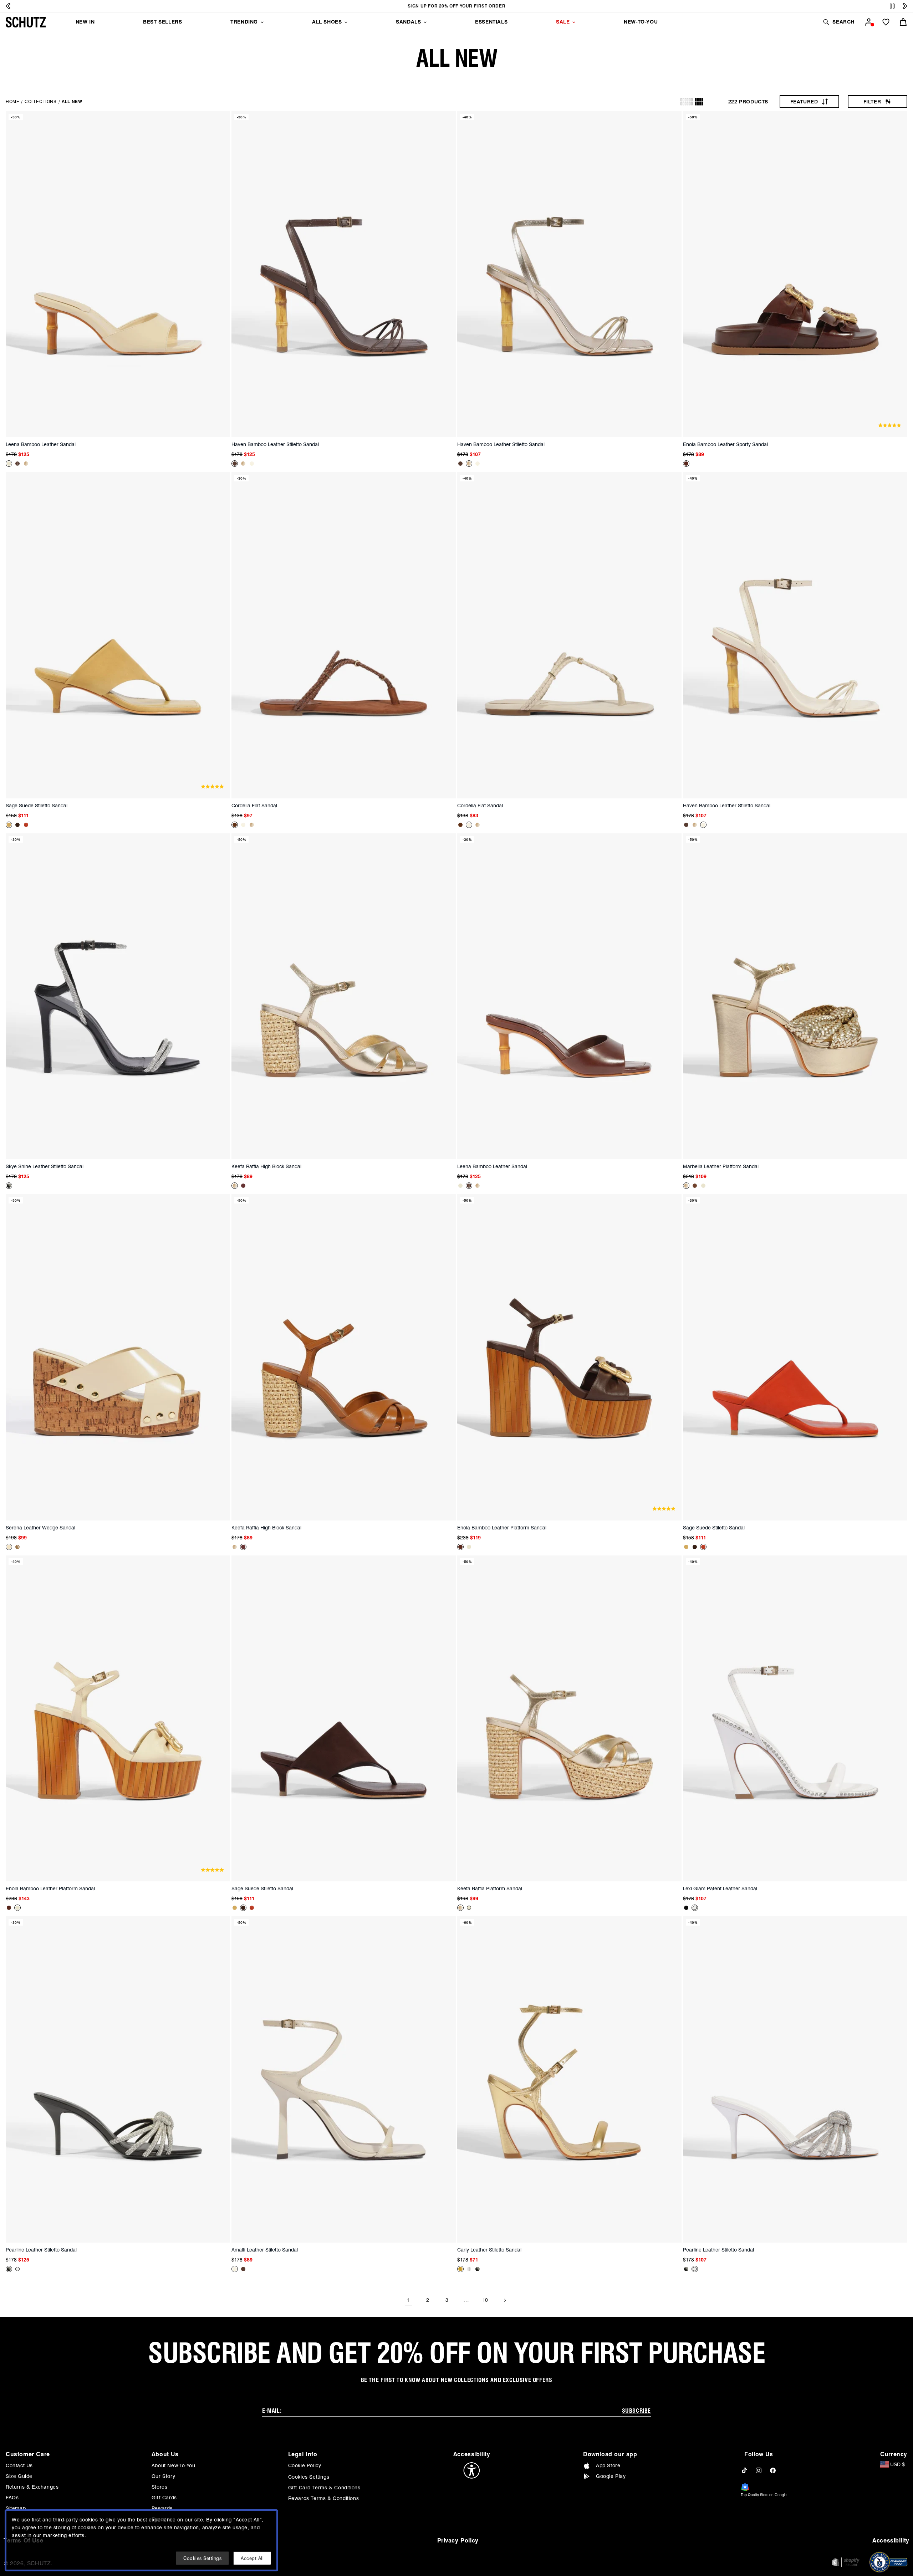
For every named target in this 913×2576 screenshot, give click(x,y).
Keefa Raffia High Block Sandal (266, 1166)
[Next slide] (905, 6)
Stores (160, 2487)
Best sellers (162, 22)
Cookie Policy (305, 2465)
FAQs (12, 2498)
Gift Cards (164, 2498)
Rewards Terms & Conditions (324, 2498)
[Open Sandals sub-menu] (425, 22)
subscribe (636, 2411)
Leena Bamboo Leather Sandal (41, 444)
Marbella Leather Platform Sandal (721, 1166)
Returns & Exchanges (32, 2487)
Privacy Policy (458, 2541)
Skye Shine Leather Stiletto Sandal (45, 1166)
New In (85, 22)
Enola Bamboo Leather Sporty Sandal (725, 444)
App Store (608, 2465)
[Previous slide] (8, 6)
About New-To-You (174, 2465)
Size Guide (19, 2476)
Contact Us (19, 2465)
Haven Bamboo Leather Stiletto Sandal (275, 444)
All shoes (327, 22)
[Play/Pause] (892, 6)
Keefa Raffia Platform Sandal (490, 1888)
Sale (563, 22)
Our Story (163, 2476)
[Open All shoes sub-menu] (346, 22)
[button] (838, 22)
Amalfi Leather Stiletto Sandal (265, 2250)
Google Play (611, 2476)
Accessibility (891, 2541)
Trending (244, 22)
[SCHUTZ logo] (26, 22)
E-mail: (272, 2411)
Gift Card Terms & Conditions (324, 2488)
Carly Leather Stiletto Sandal (489, 2250)
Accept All (252, 2558)
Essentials (491, 22)
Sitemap (16, 2508)
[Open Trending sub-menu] (262, 22)
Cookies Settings (309, 2477)
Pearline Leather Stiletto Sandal (41, 2250)
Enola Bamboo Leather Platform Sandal (502, 1528)
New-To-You (641, 22)
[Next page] (505, 2300)
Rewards (162, 2508)
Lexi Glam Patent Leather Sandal (720, 1888)
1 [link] (408, 2300)
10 (485, 2300)
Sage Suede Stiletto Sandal (37, 806)
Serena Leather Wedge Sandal (40, 1528)
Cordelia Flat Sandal (254, 806)
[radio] (687, 102)
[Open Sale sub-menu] (574, 22)
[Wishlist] (886, 22)
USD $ (897, 2464)
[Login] (869, 22)
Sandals (408, 22)
